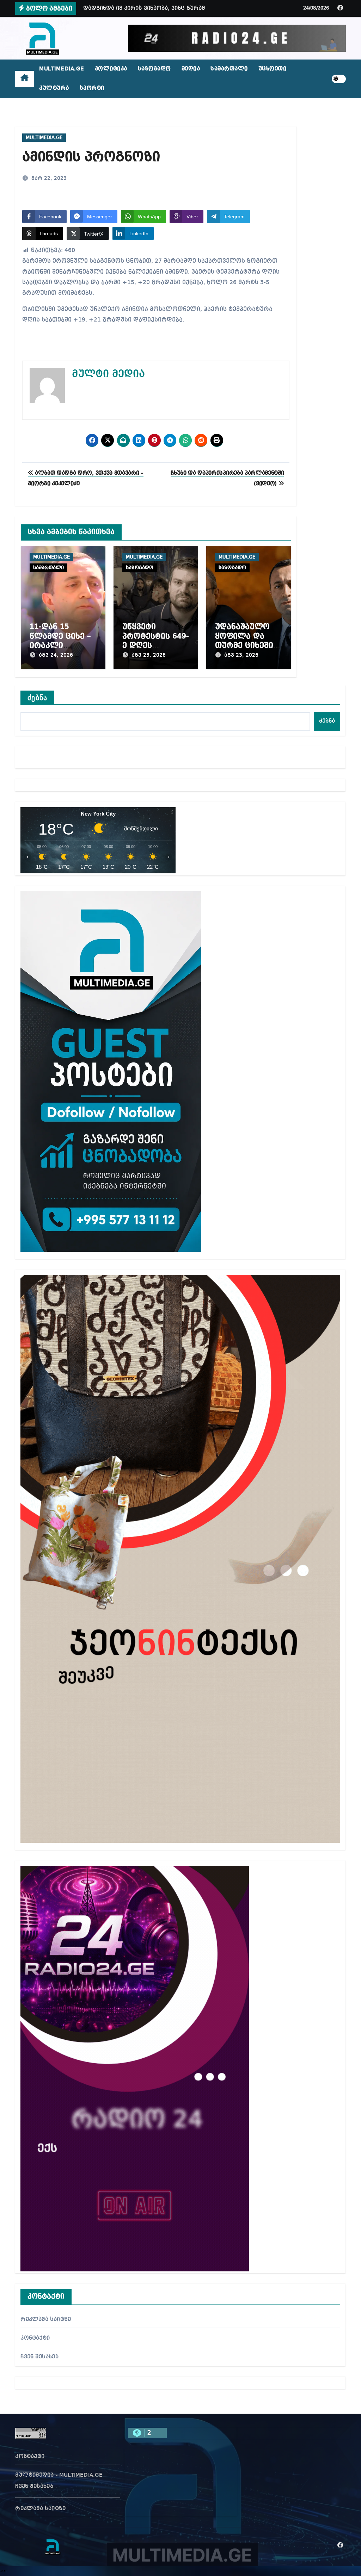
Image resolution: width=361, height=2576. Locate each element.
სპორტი (92, 88)
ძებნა (37, 698)
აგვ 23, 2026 (149, 655)
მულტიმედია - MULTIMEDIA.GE (59, 2475)
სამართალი (229, 69)
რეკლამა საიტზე (46, 2320)
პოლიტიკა (111, 69)
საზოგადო (154, 69)
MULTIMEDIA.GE (62, 69)
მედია (191, 69)
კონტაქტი (35, 2338)
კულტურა (54, 88)
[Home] (25, 79)
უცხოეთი (273, 69)
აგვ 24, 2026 (56, 655)
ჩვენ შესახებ (39, 2357)
